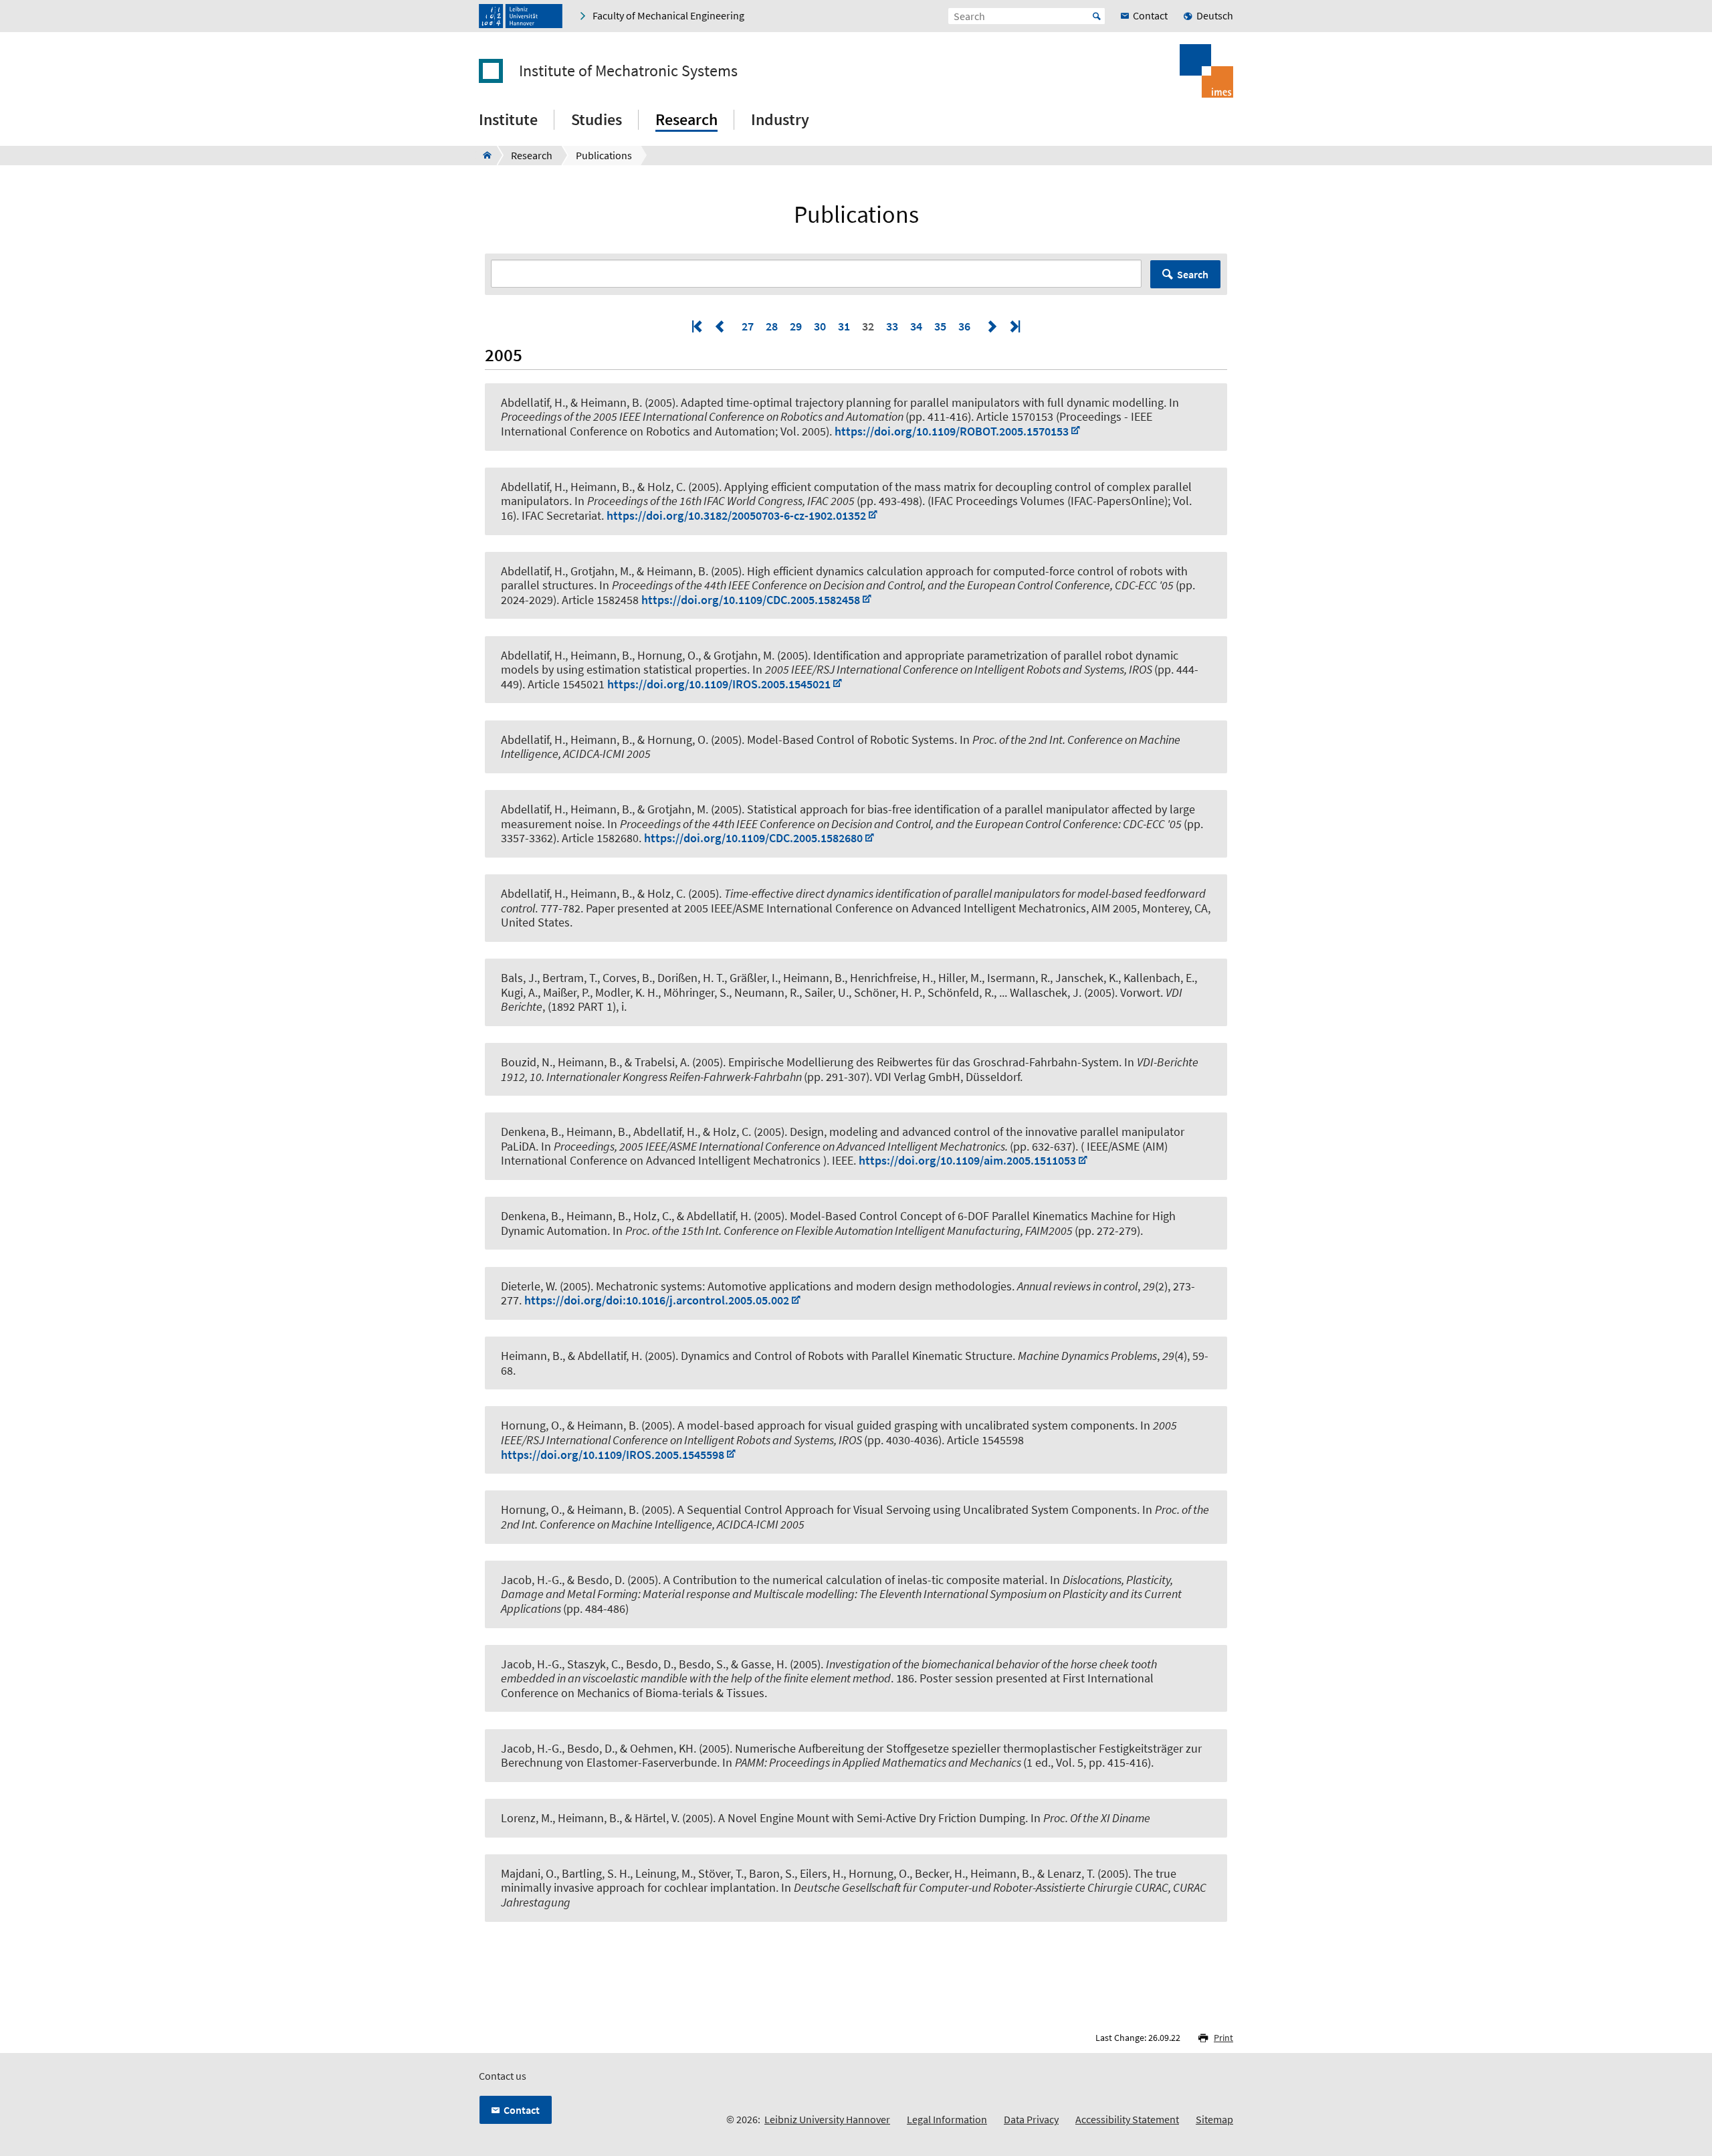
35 (940, 326)
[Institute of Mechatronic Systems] (483, 155)
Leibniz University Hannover (827, 2119)
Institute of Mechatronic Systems (628, 71)
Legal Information (947, 2119)
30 (820, 326)
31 (844, 326)
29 (796, 326)
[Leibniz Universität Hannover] (521, 16)
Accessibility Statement (1127, 2119)
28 (772, 326)
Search (1193, 274)
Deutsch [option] (1215, 15)
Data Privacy (1031, 2119)
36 (964, 326)
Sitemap (1214, 2119)
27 (748, 326)
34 (916, 326)
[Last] (1014, 326)
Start (1097, 16)
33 (892, 326)
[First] (698, 326)
